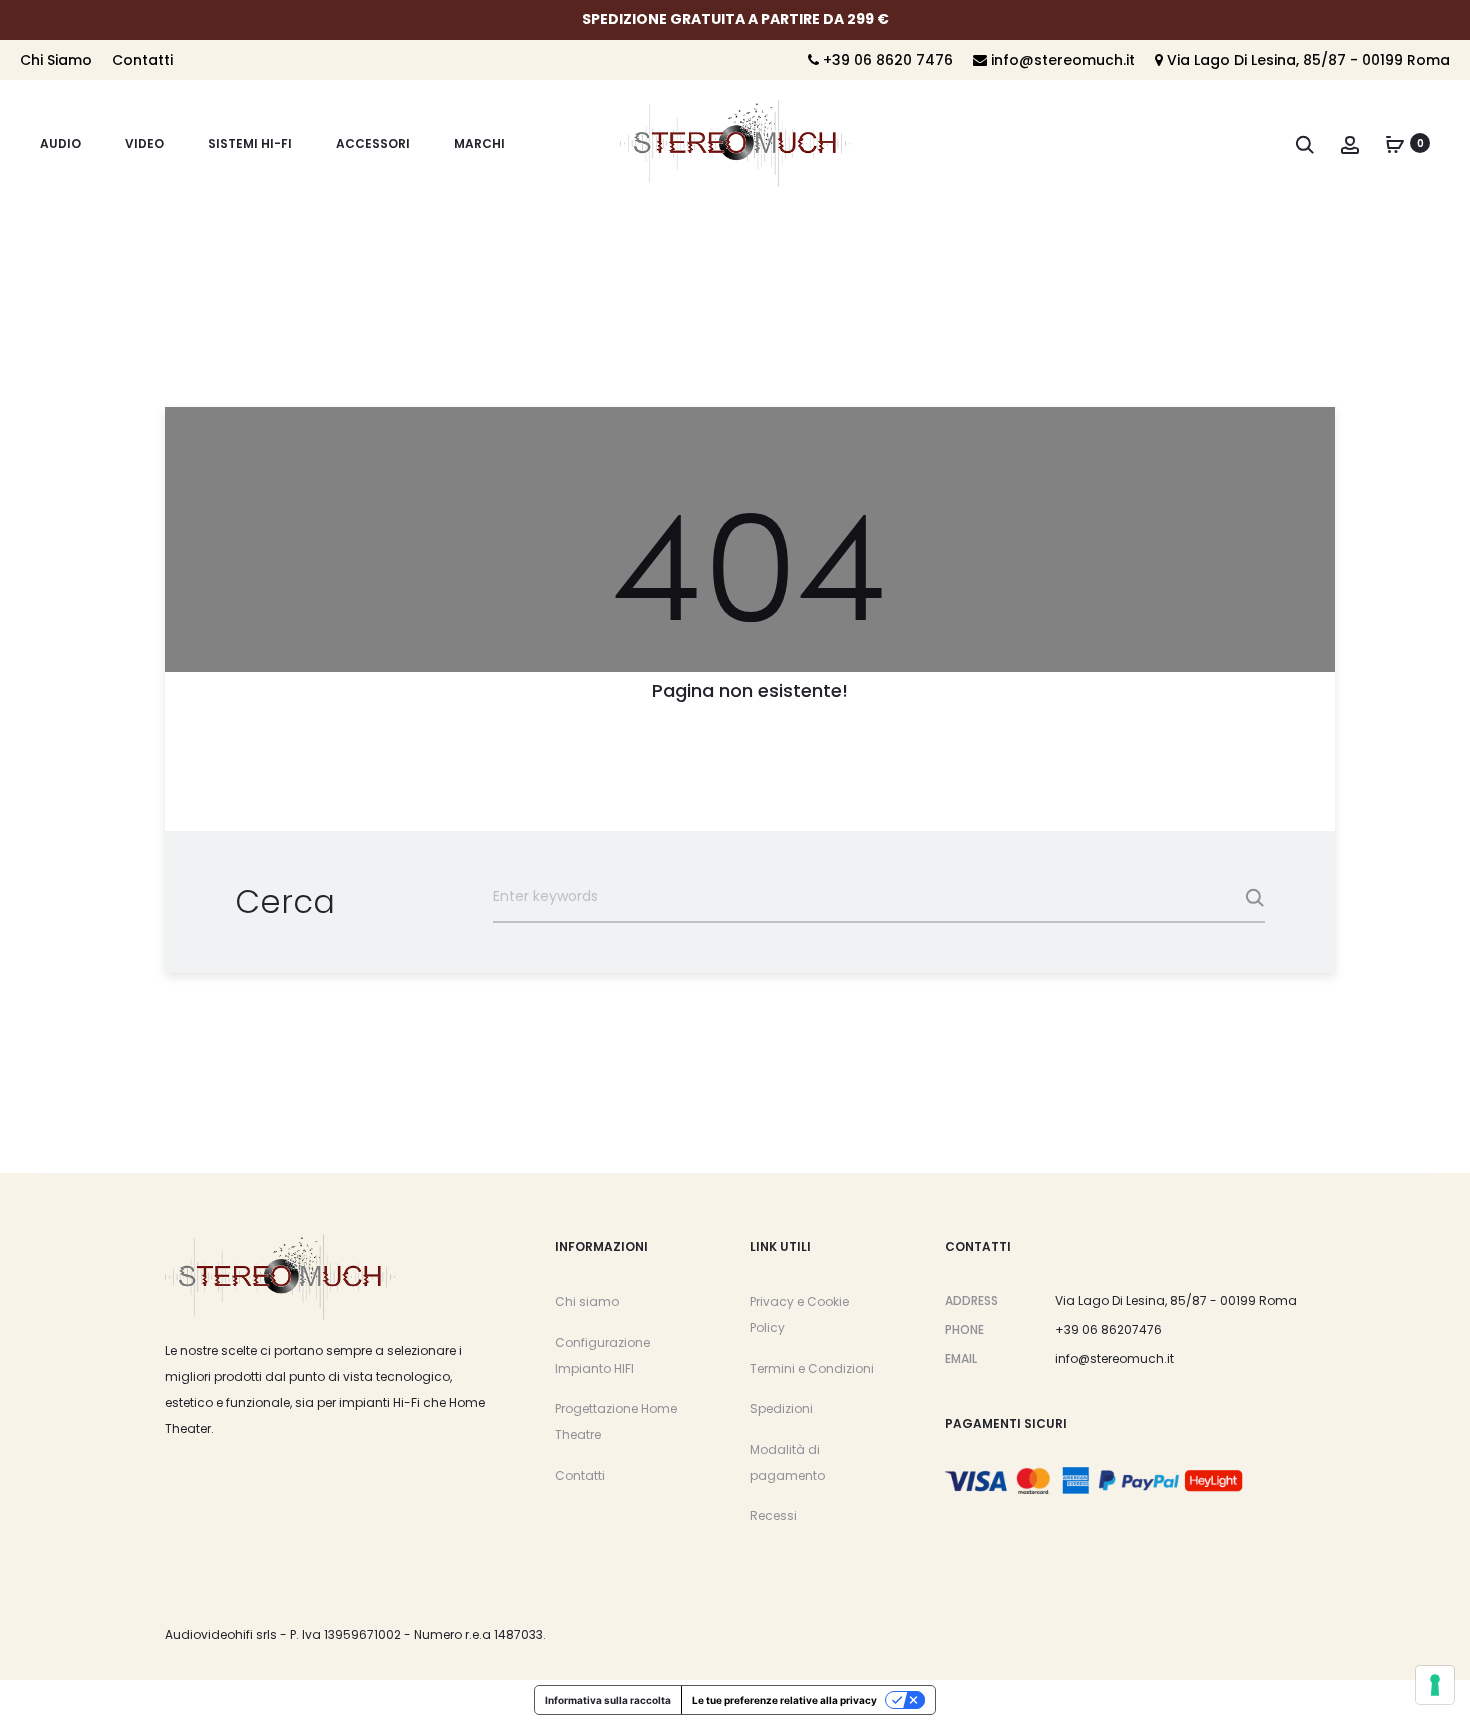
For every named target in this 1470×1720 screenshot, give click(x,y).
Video (144, 143)
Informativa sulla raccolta (608, 1700)
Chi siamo (587, 1301)
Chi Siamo (56, 60)
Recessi (773, 1515)
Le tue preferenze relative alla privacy (784, 1700)
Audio (60, 143)
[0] (1395, 143)
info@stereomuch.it (1061, 60)
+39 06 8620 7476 (886, 60)
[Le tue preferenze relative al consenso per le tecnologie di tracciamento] (1435, 1685)
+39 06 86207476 (1108, 1329)
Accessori (373, 143)
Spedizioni (781, 1408)
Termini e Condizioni (812, 1368)
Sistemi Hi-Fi (250, 143)
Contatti (142, 60)
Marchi (479, 143)
